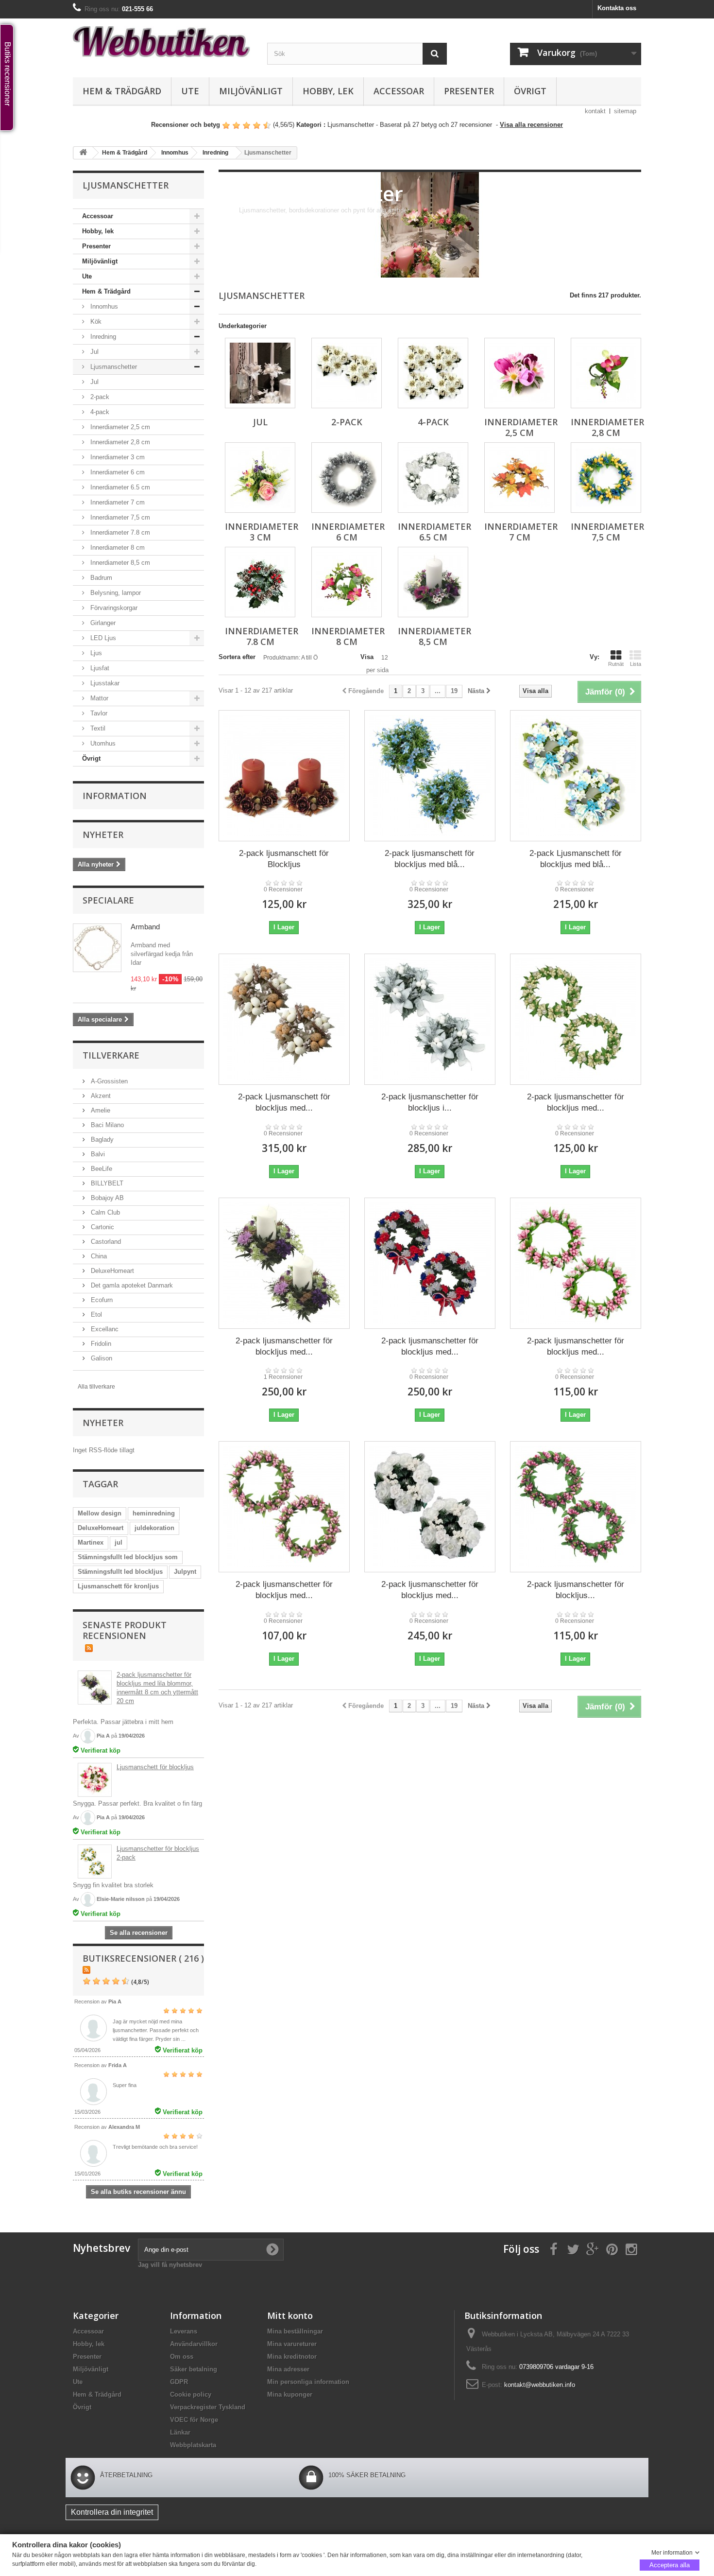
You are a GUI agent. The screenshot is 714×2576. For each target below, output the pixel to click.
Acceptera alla (670, 2565)
